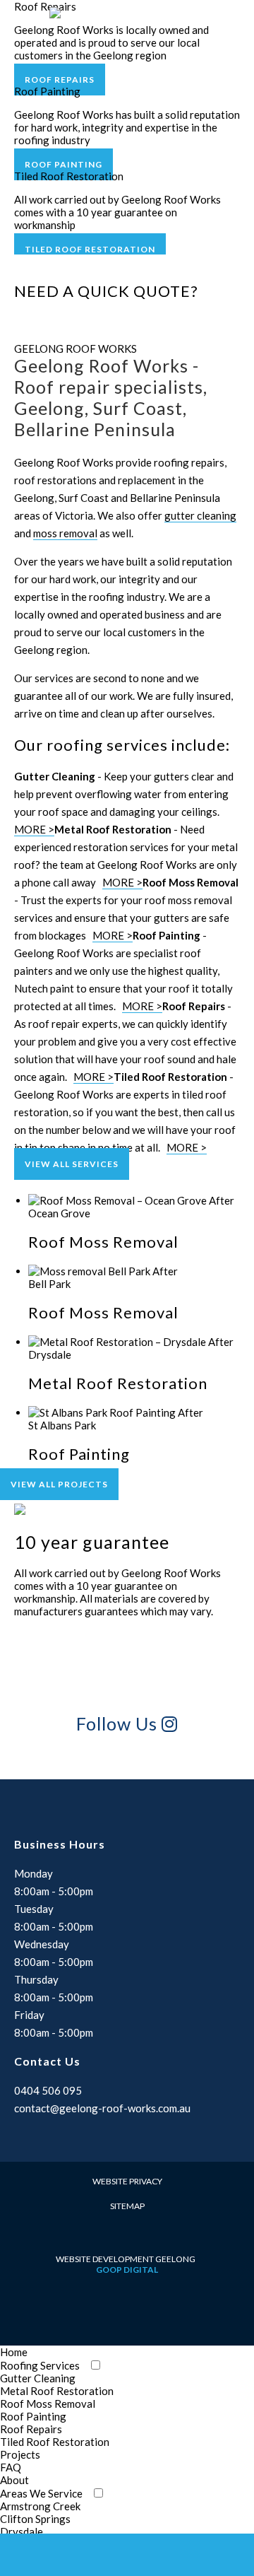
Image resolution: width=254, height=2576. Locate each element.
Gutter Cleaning (38, 2378)
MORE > (34, 829)
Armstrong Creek (40, 2506)
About (14, 2480)
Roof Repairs (60, 80)
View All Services (72, 1164)
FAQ (11, 2467)
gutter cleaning (200, 515)
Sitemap (127, 2206)
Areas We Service (41, 2493)
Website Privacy (127, 2181)
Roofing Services (40, 2365)
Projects (20, 2454)
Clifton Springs (35, 2519)
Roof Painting (64, 164)
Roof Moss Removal (48, 2404)
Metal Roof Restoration (57, 2391)
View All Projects (59, 1484)
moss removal (65, 533)
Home (14, 2352)
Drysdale (22, 2531)
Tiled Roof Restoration (90, 249)
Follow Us (119, 1723)
